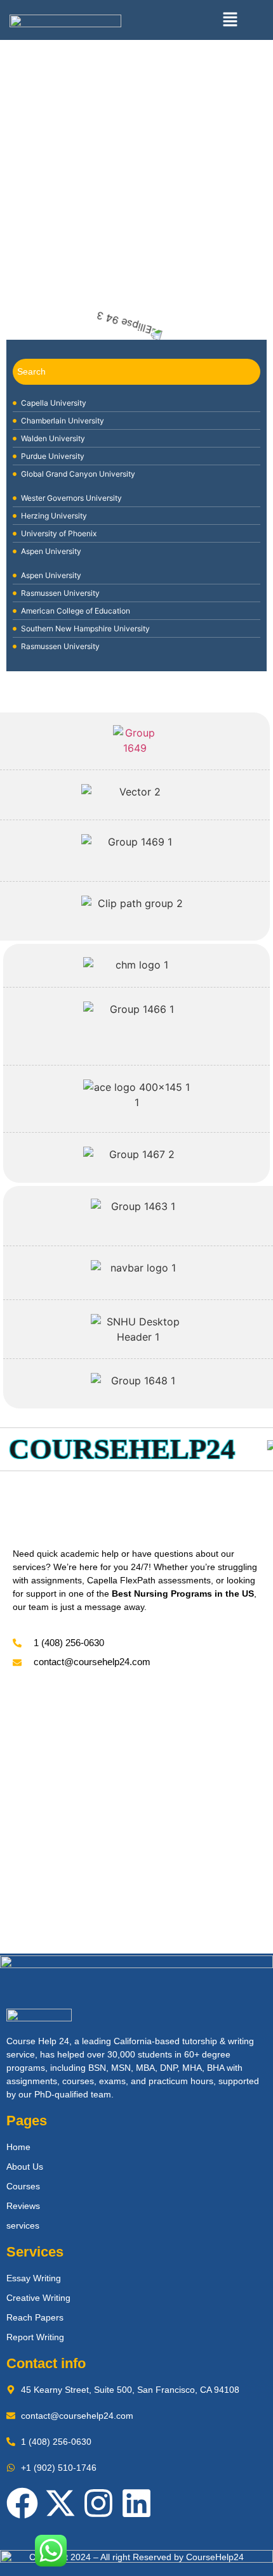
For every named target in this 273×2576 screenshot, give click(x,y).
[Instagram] (98, 2503)
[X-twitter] (60, 2503)
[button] (230, 20)
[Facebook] (22, 2503)
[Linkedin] (136, 2503)
